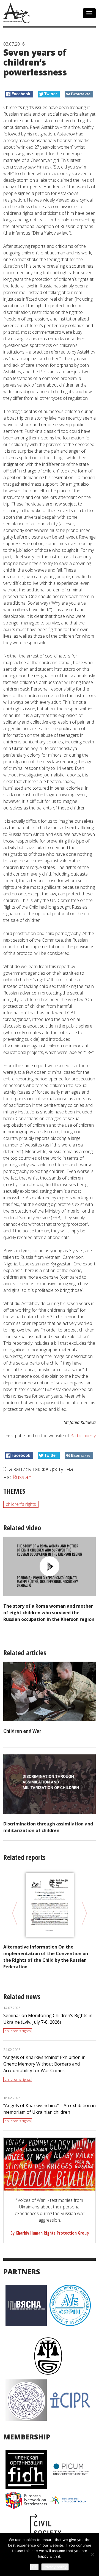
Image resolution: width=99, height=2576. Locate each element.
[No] (92, 2555)
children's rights (21, 1504)
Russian (22, 1477)
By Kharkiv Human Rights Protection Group (50, 2233)
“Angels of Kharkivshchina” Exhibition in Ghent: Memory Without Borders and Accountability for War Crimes (44, 2064)
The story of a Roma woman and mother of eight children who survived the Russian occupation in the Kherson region (49, 1613)
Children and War (22, 1731)
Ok (34, 2567)
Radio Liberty (83, 1436)
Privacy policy (55, 2567)
